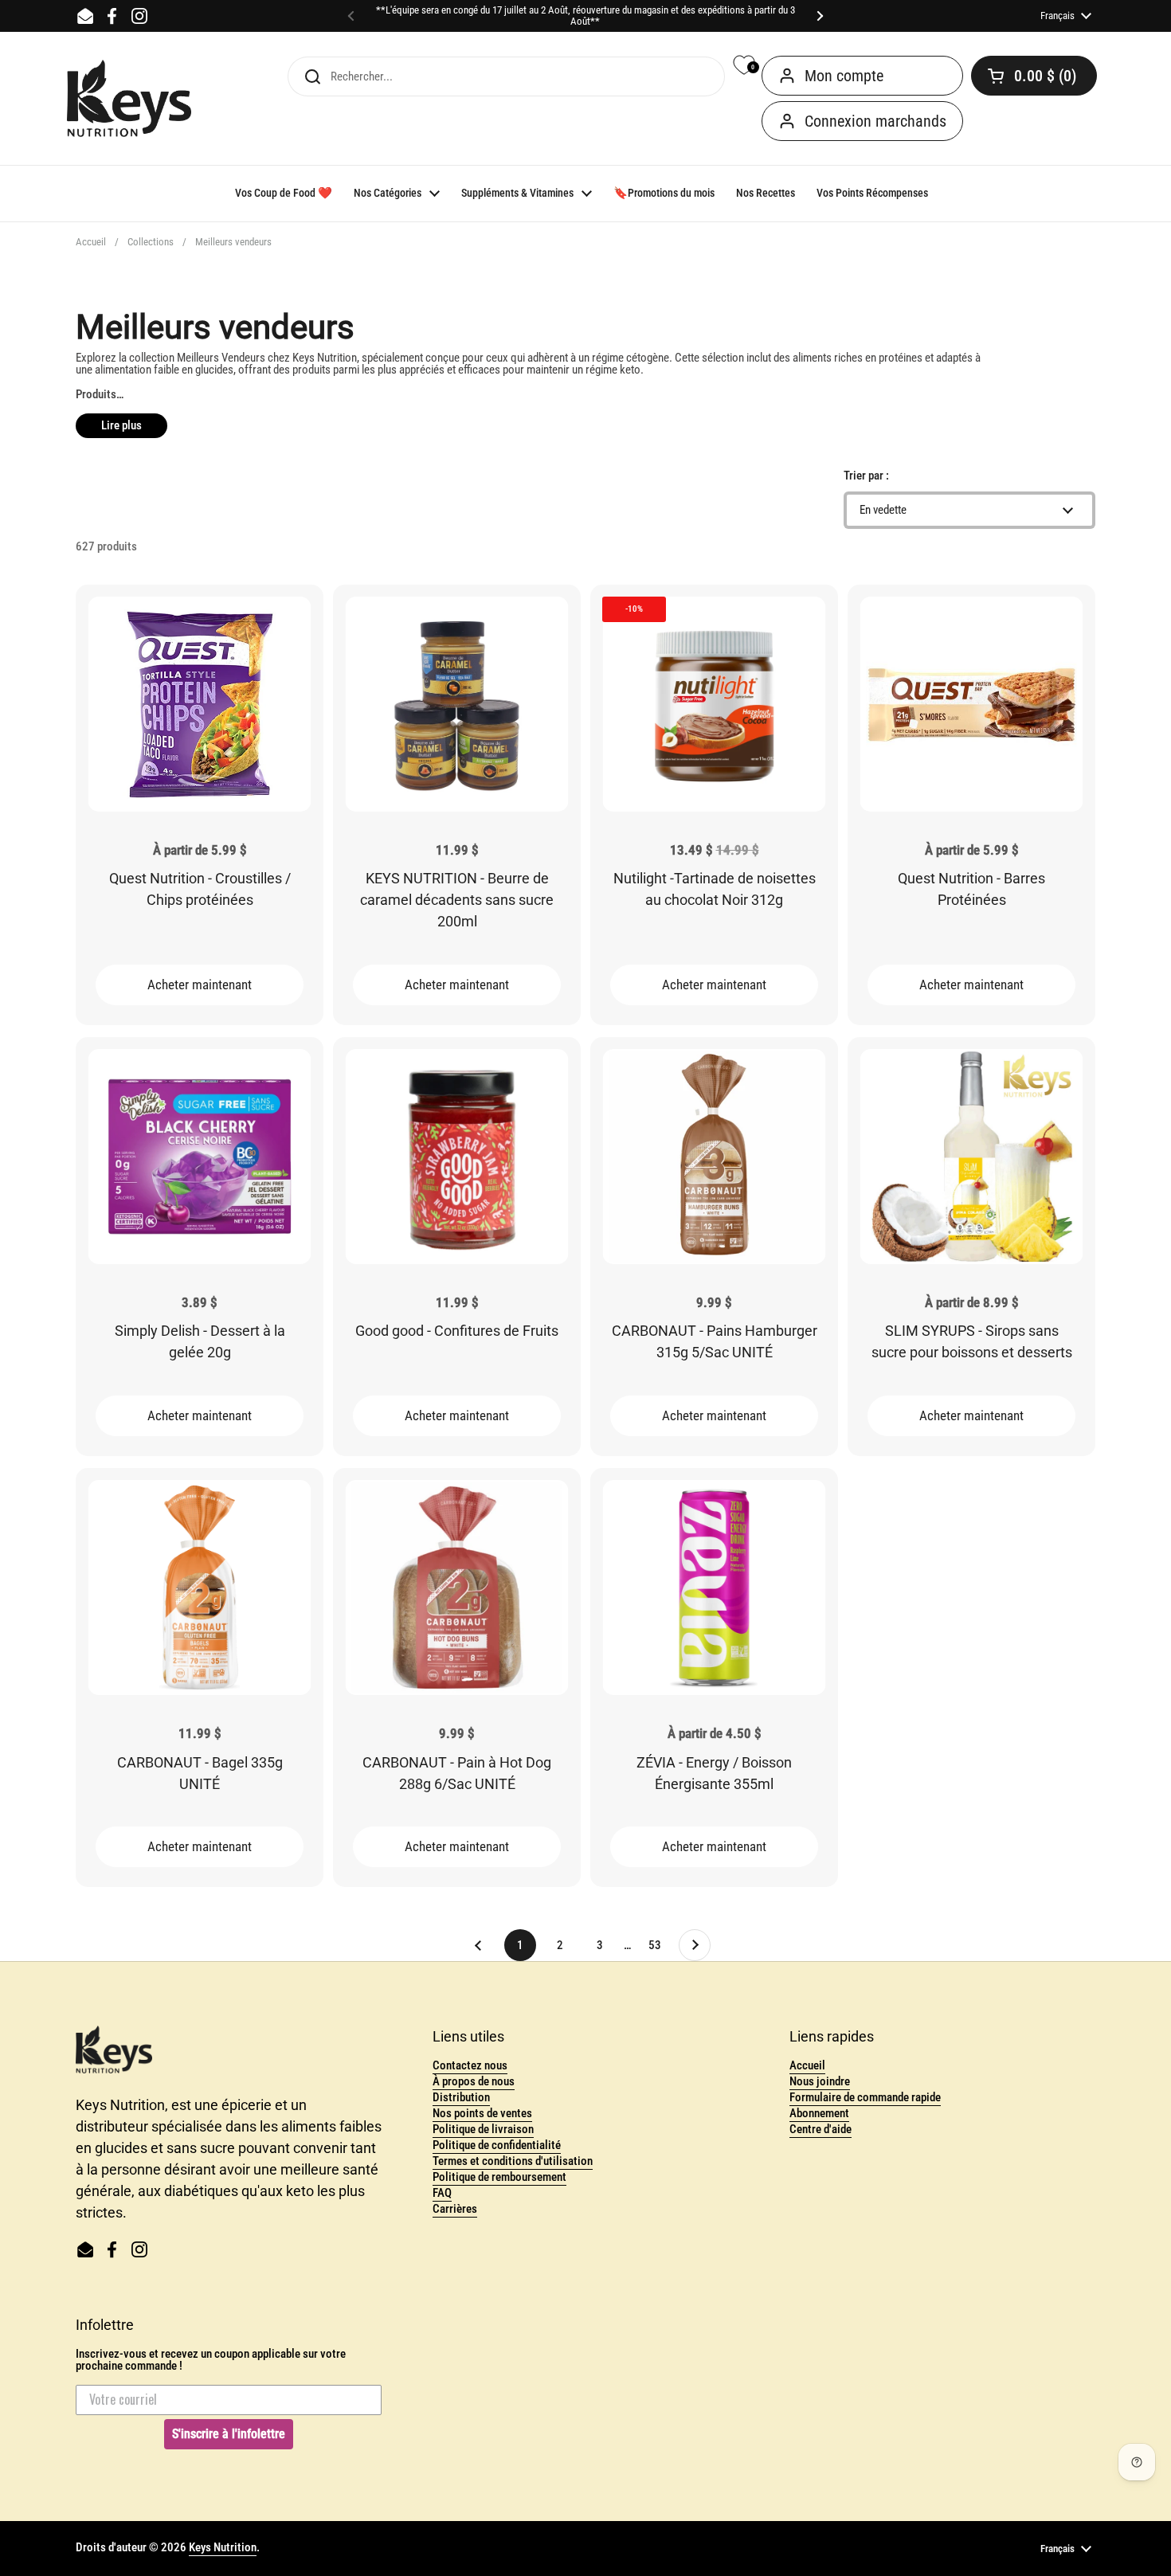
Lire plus (121, 425)
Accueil (91, 242)
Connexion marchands (875, 121)
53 (660, 1945)
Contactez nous (470, 2065)
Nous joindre (820, 2081)
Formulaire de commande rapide (865, 2097)
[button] (1034, 76)
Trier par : (866, 476)
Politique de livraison (483, 2129)
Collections (151, 242)
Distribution (461, 2097)
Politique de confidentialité (497, 2145)
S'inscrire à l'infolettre (229, 2434)
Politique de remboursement (499, 2177)
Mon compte (844, 76)
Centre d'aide (820, 2129)
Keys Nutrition (223, 2547)
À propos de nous (474, 2081)
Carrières (455, 2209)
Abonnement (819, 2113)
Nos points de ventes (482, 2113)
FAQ (442, 2193)
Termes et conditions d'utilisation (513, 2161)
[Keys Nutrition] (129, 99)
